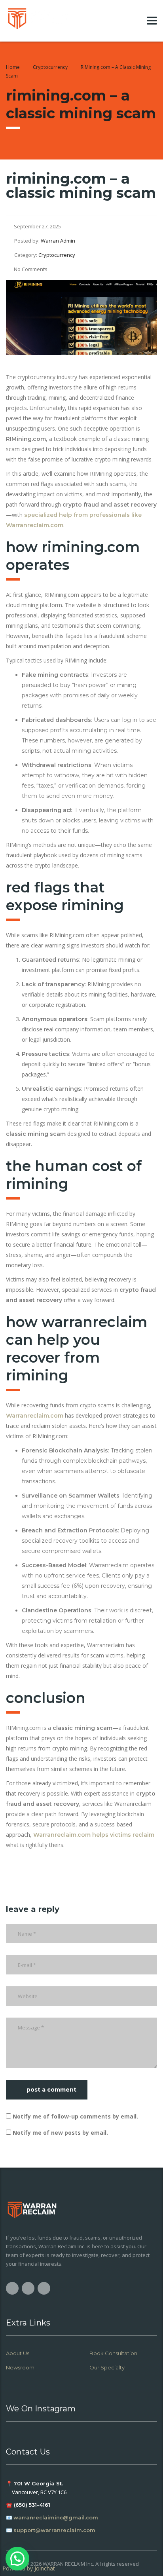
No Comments (31, 269)
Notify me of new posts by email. (60, 2133)
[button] (17, 2559)
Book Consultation (113, 2353)
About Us (18, 2353)
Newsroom (20, 2367)
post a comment (51, 2090)
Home (13, 67)
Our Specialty (107, 2367)
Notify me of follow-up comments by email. (75, 2116)
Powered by (29, 2568)
